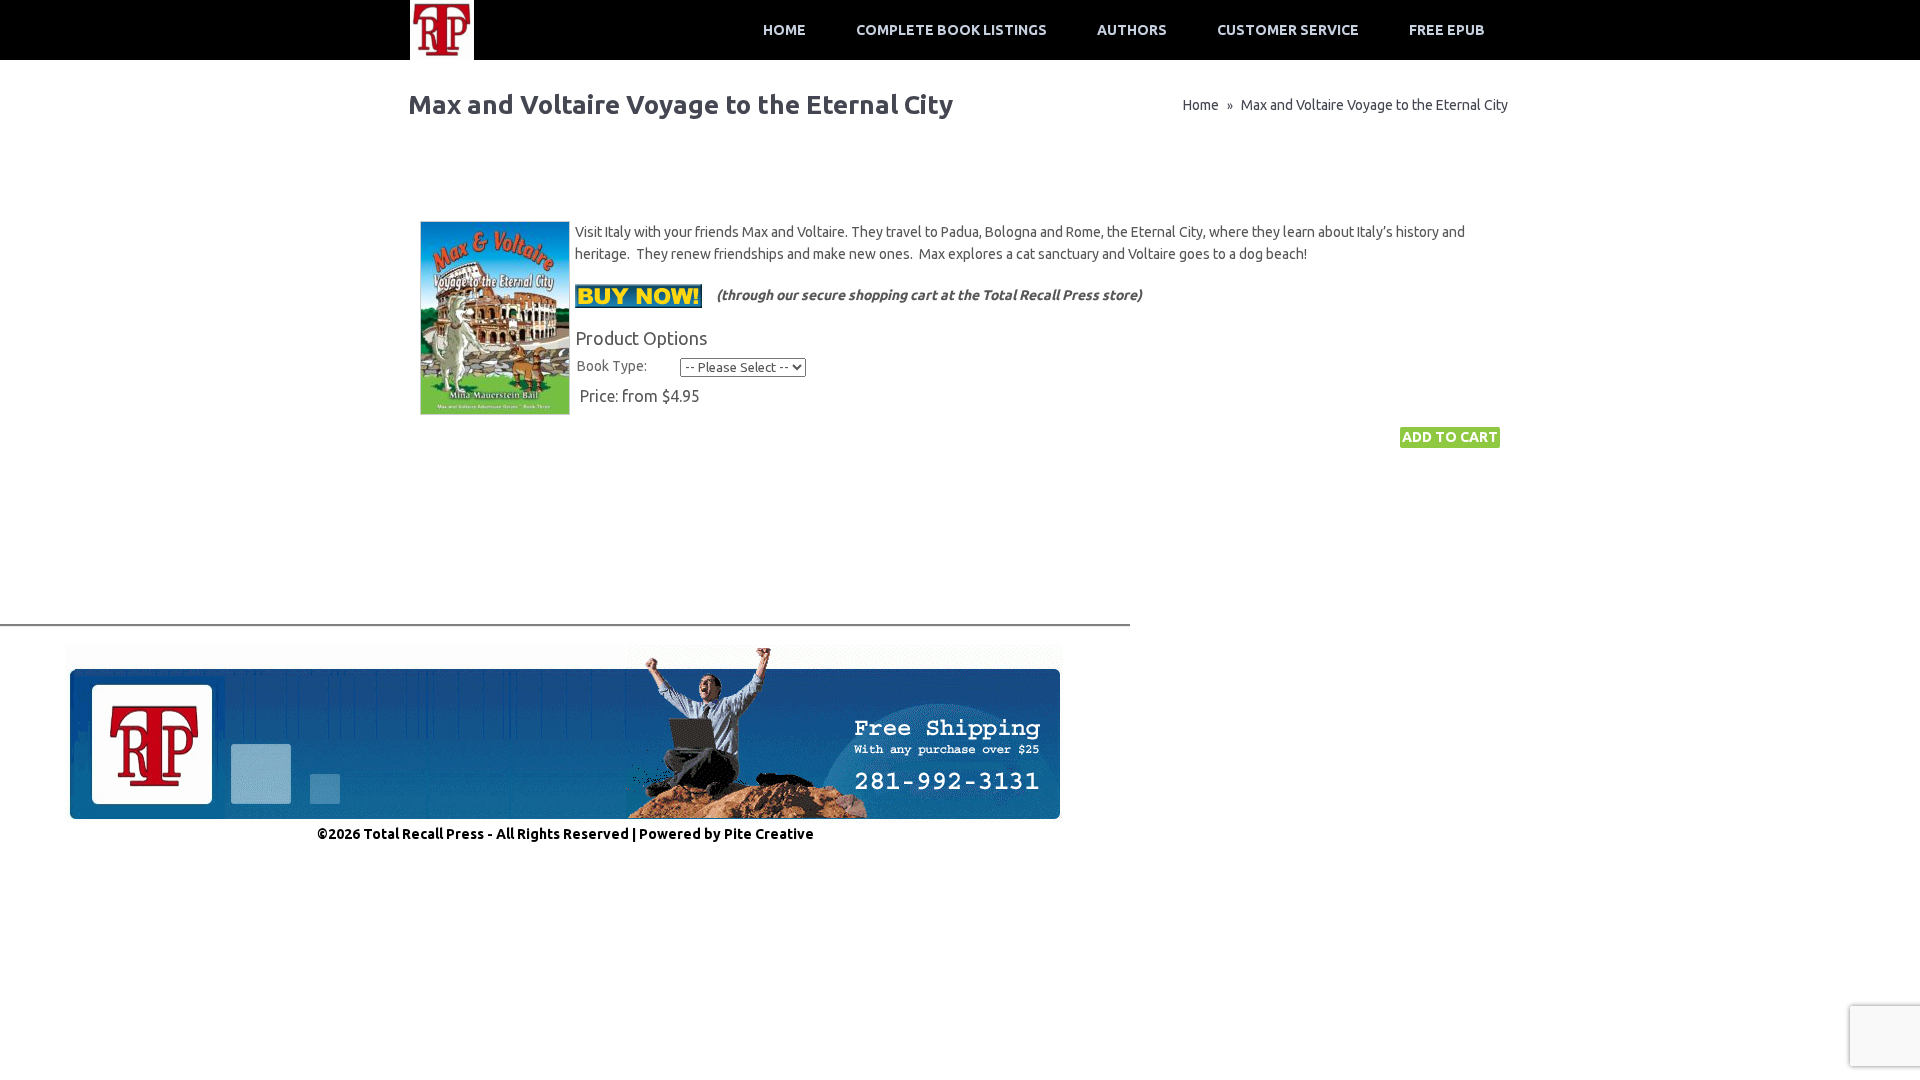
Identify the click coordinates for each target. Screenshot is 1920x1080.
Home (784, 30)
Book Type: (612, 366)
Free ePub (1447, 30)
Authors (1132, 30)
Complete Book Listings (951, 30)
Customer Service (1288, 30)
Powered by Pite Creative (726, 834)
